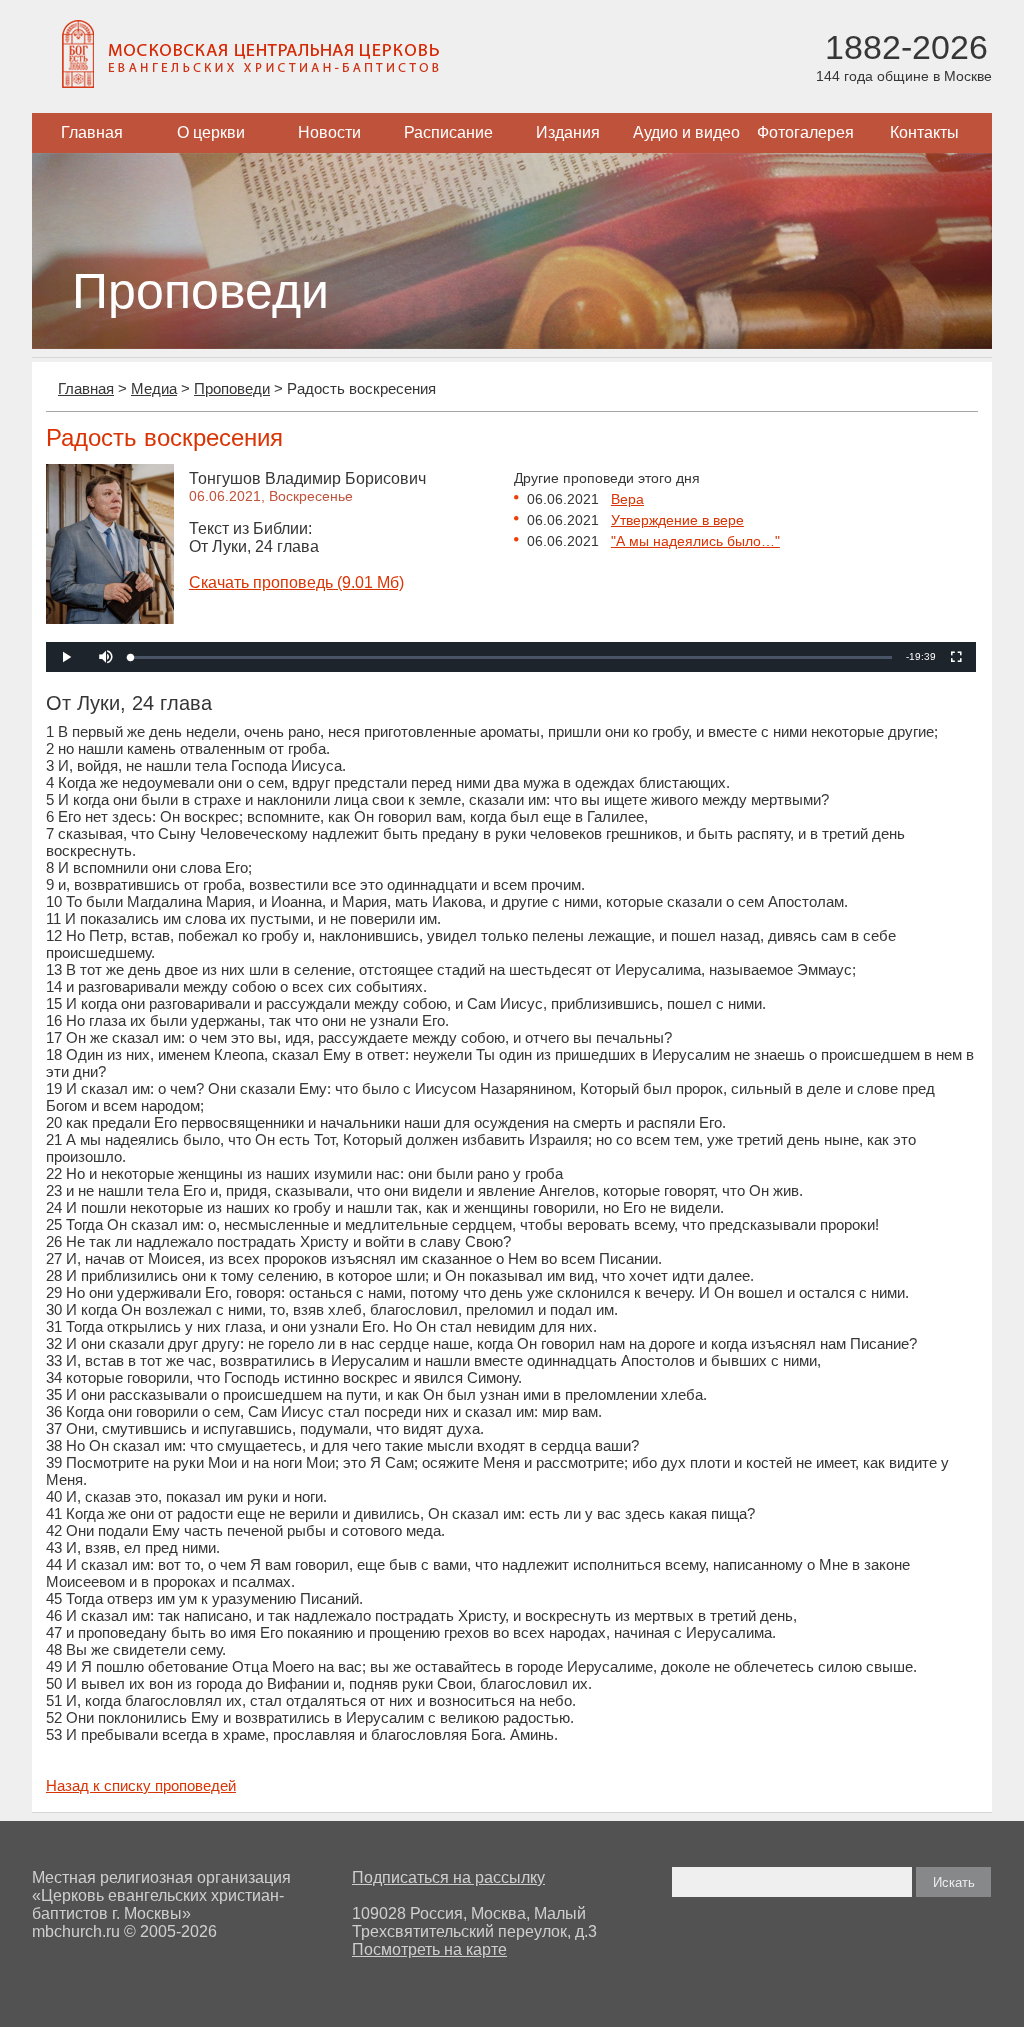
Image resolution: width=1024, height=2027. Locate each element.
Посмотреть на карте (429, 1949)
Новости (329, 132)
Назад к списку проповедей (141, 1785)
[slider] (511, 657)
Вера (627, 499)
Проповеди (232, 388)
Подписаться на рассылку (448, 1877)
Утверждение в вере (677, 520)
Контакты (924, 132)
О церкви (211, 132)
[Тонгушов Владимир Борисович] (110, 618)
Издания (568, 132)
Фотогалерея (805, 132)
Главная (92, 132)
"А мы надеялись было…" (695, 541)
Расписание (448, 132)
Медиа (154, 388)
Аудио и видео (686, 132)
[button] (106, 657)
